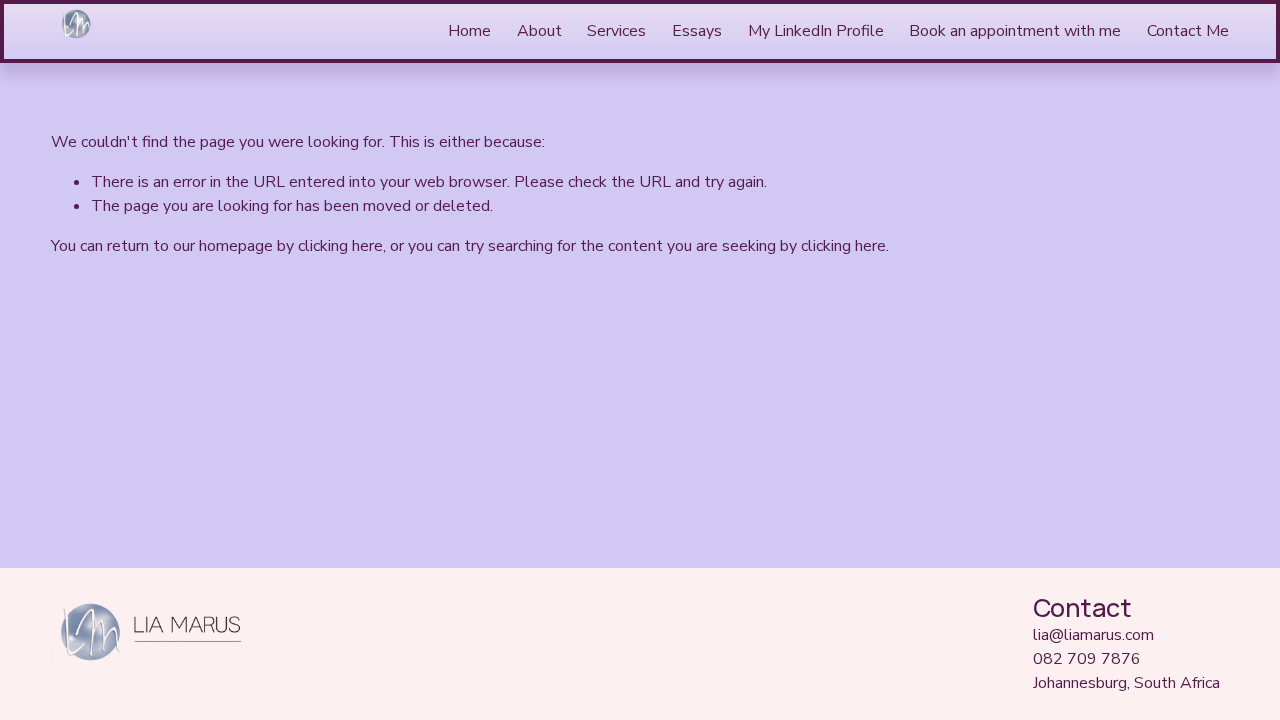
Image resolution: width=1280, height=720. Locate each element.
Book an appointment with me (1015, 31)
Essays (697, 31)
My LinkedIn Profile (816, 31)
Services (616, 31)
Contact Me (1188, 31)
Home (469, 31)
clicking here (340, 246)
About (539, 31)
